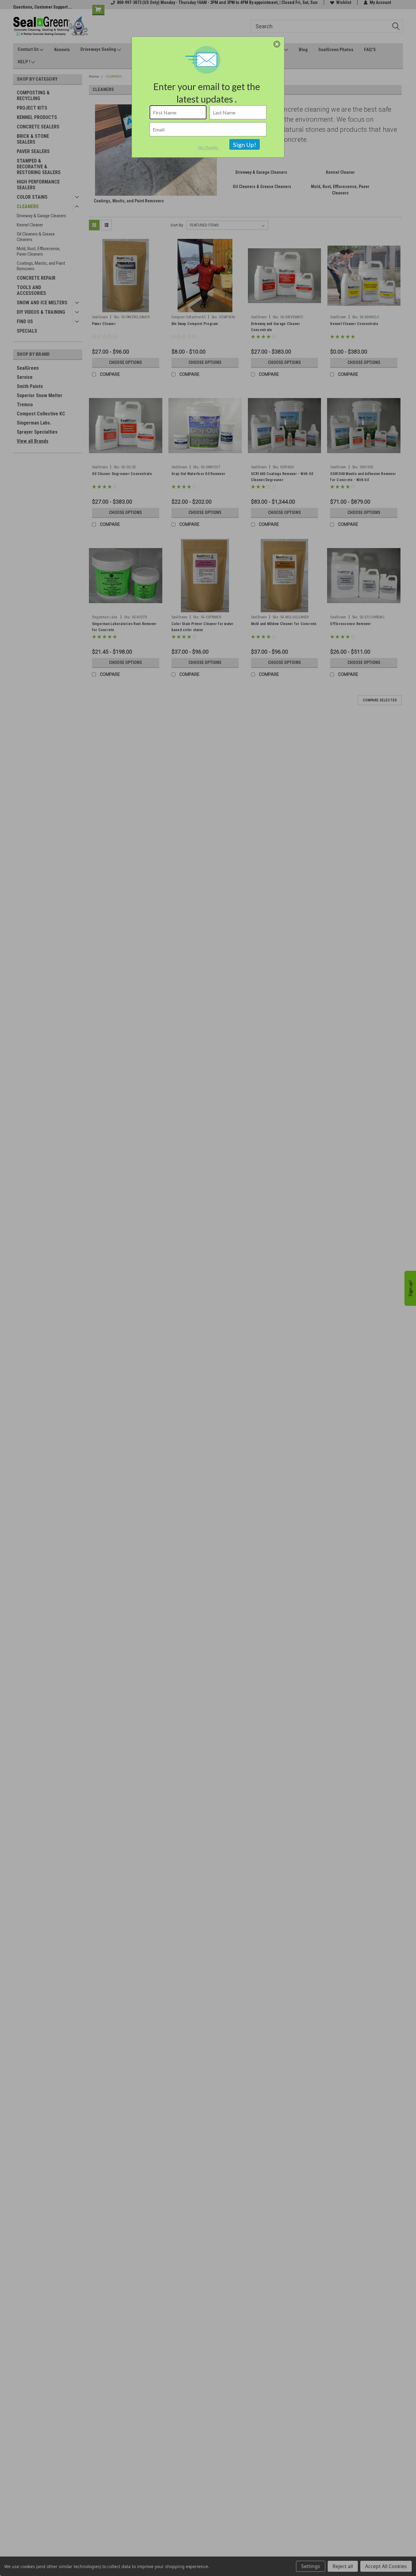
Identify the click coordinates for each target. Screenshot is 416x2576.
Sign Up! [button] (245, 145)
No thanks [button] (208, 147)
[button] (277, 44)
